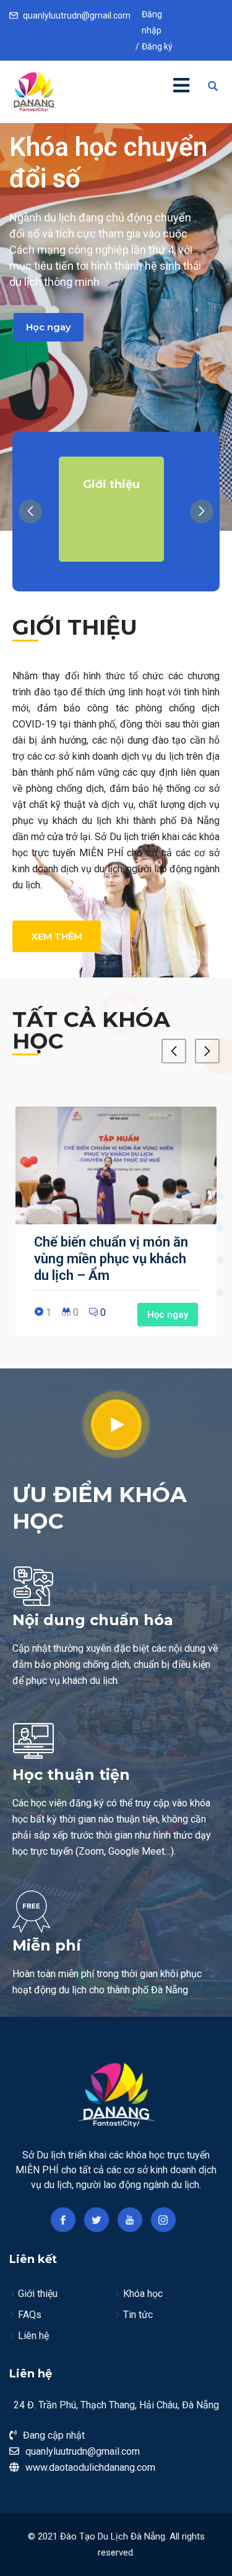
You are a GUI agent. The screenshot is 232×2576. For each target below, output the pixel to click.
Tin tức (138, 2315)
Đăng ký (157, 46)
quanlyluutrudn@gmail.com (77, 15)
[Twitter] (97, 2220)
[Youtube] (130, 2220)
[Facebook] (63, 2220)
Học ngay (49, 327)
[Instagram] (163, 2220)
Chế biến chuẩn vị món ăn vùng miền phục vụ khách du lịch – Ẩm (111, 1259)
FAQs (30, 2315)
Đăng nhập (193, 22)
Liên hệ (33, 2336)
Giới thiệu (38, 2294)
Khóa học (143, 2294)
